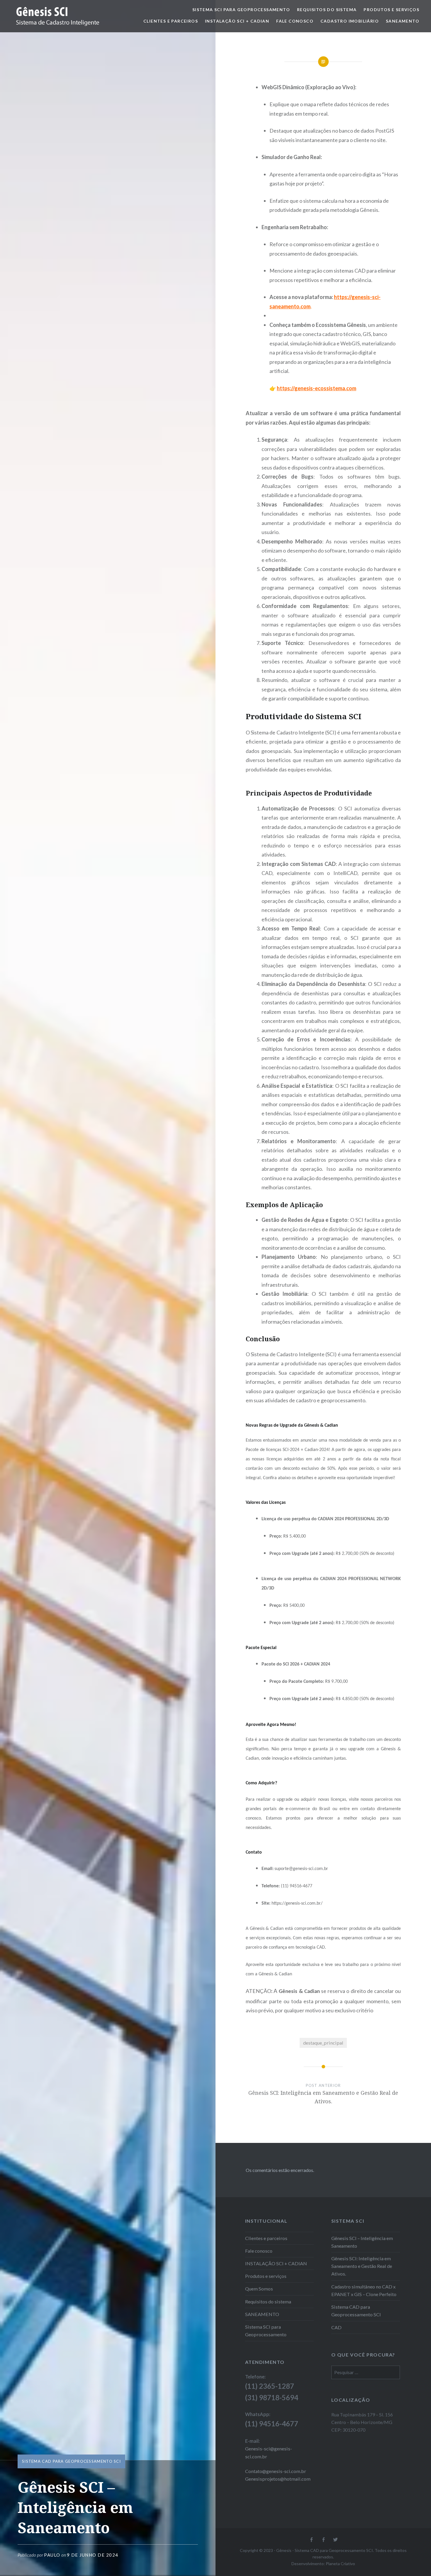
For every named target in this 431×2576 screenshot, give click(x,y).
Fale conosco (295, 21)
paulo (52, 2555)
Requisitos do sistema (327, 10)
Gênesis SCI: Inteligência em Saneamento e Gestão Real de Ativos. (362, 2266)
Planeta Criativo (340, 2564)
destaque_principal (323, 2043)
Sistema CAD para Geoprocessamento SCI (71, 2461)
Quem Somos (259, 2289)
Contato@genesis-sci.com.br (276, 2471)
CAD (336, 2327)
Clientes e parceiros (171, 21)
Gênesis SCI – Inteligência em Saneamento (362, 2242)
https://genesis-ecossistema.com (317, 388)
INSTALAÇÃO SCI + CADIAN (237, 21)
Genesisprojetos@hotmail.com (278, 2479)
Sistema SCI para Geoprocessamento (241, 10)
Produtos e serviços (391, 10)
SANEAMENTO (403, 21)
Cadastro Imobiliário (350, 21)
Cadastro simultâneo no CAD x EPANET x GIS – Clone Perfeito (364, 2290)
